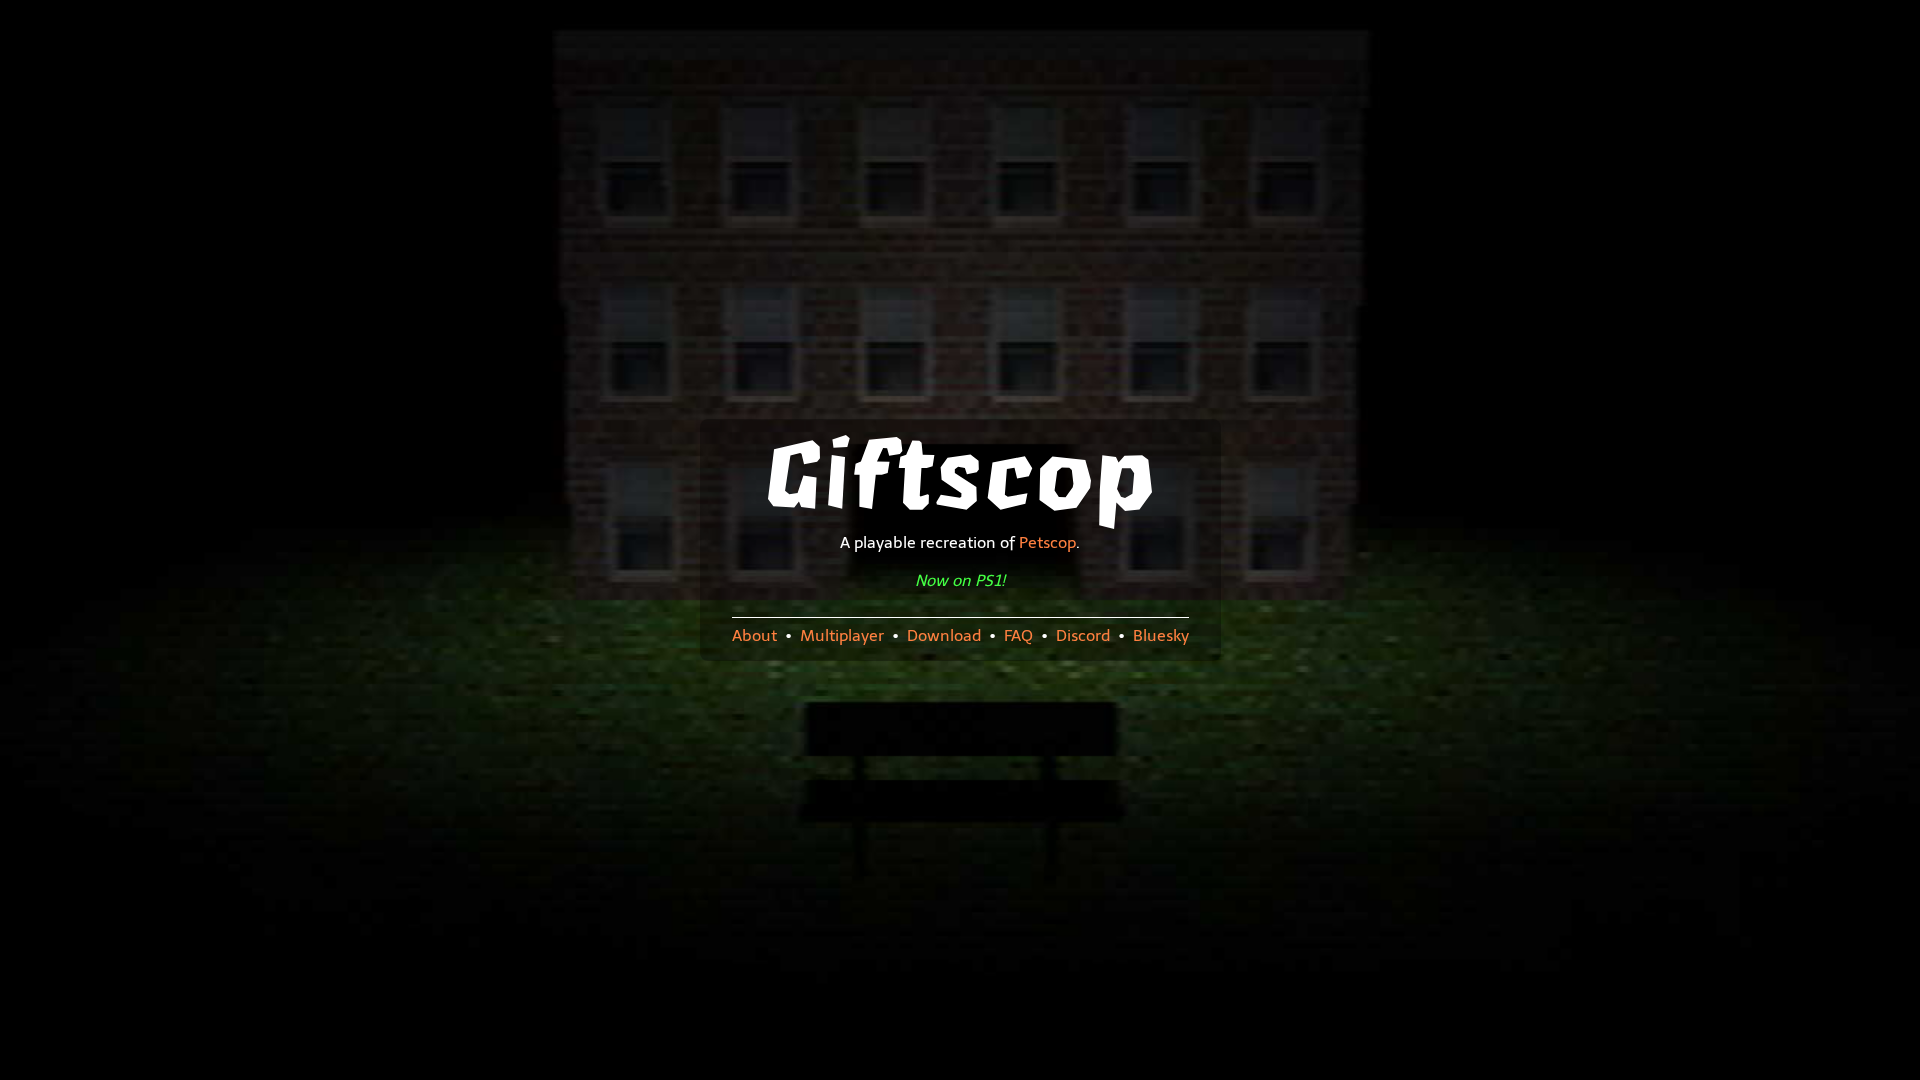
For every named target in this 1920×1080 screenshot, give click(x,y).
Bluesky (1161, 635)
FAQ (1018, 635)
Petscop (1047, 542)
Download (944, 635)
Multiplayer (842, 635)
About (754, 635)
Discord (1083, 635)
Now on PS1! (960, 580)
